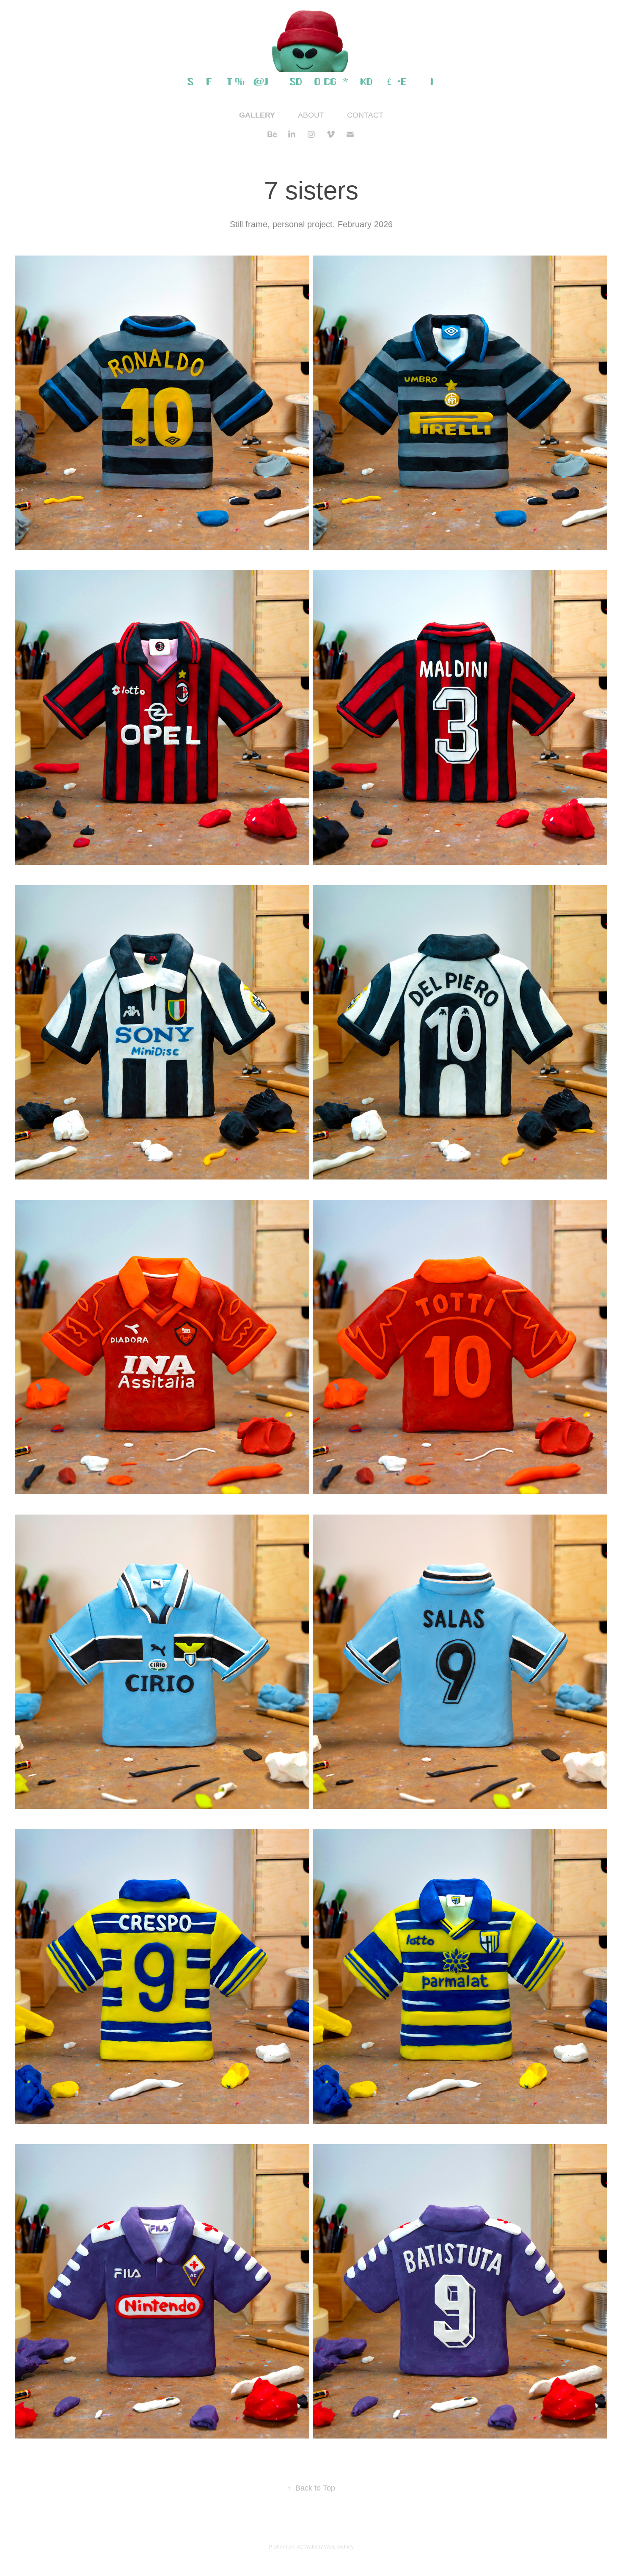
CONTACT (365, 115)
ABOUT (311, 115)
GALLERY (257, 115)
